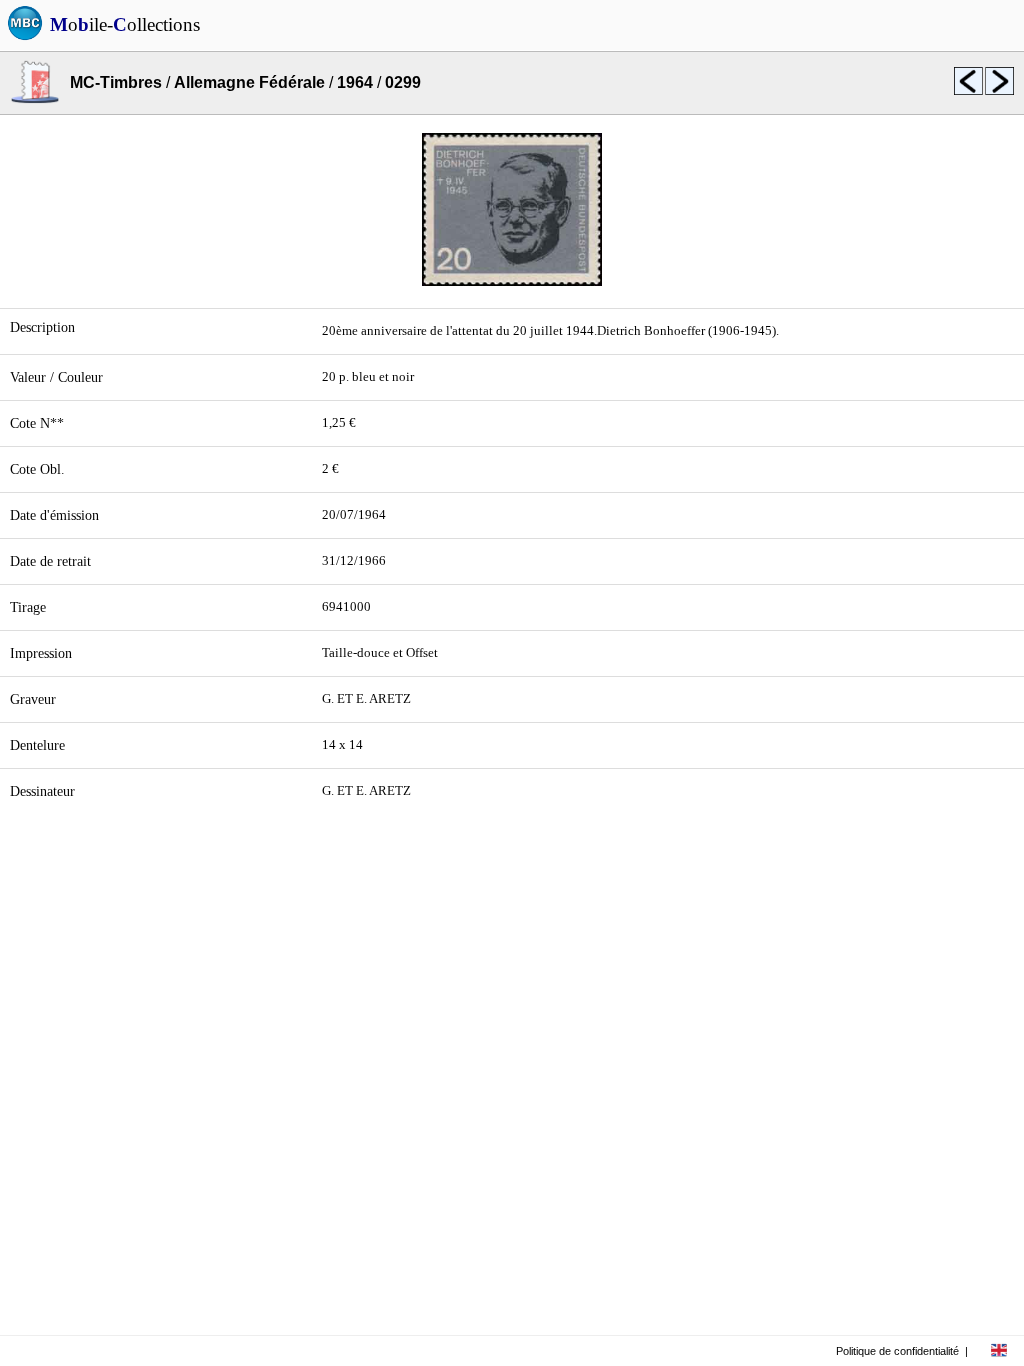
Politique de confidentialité (897, 1351)
